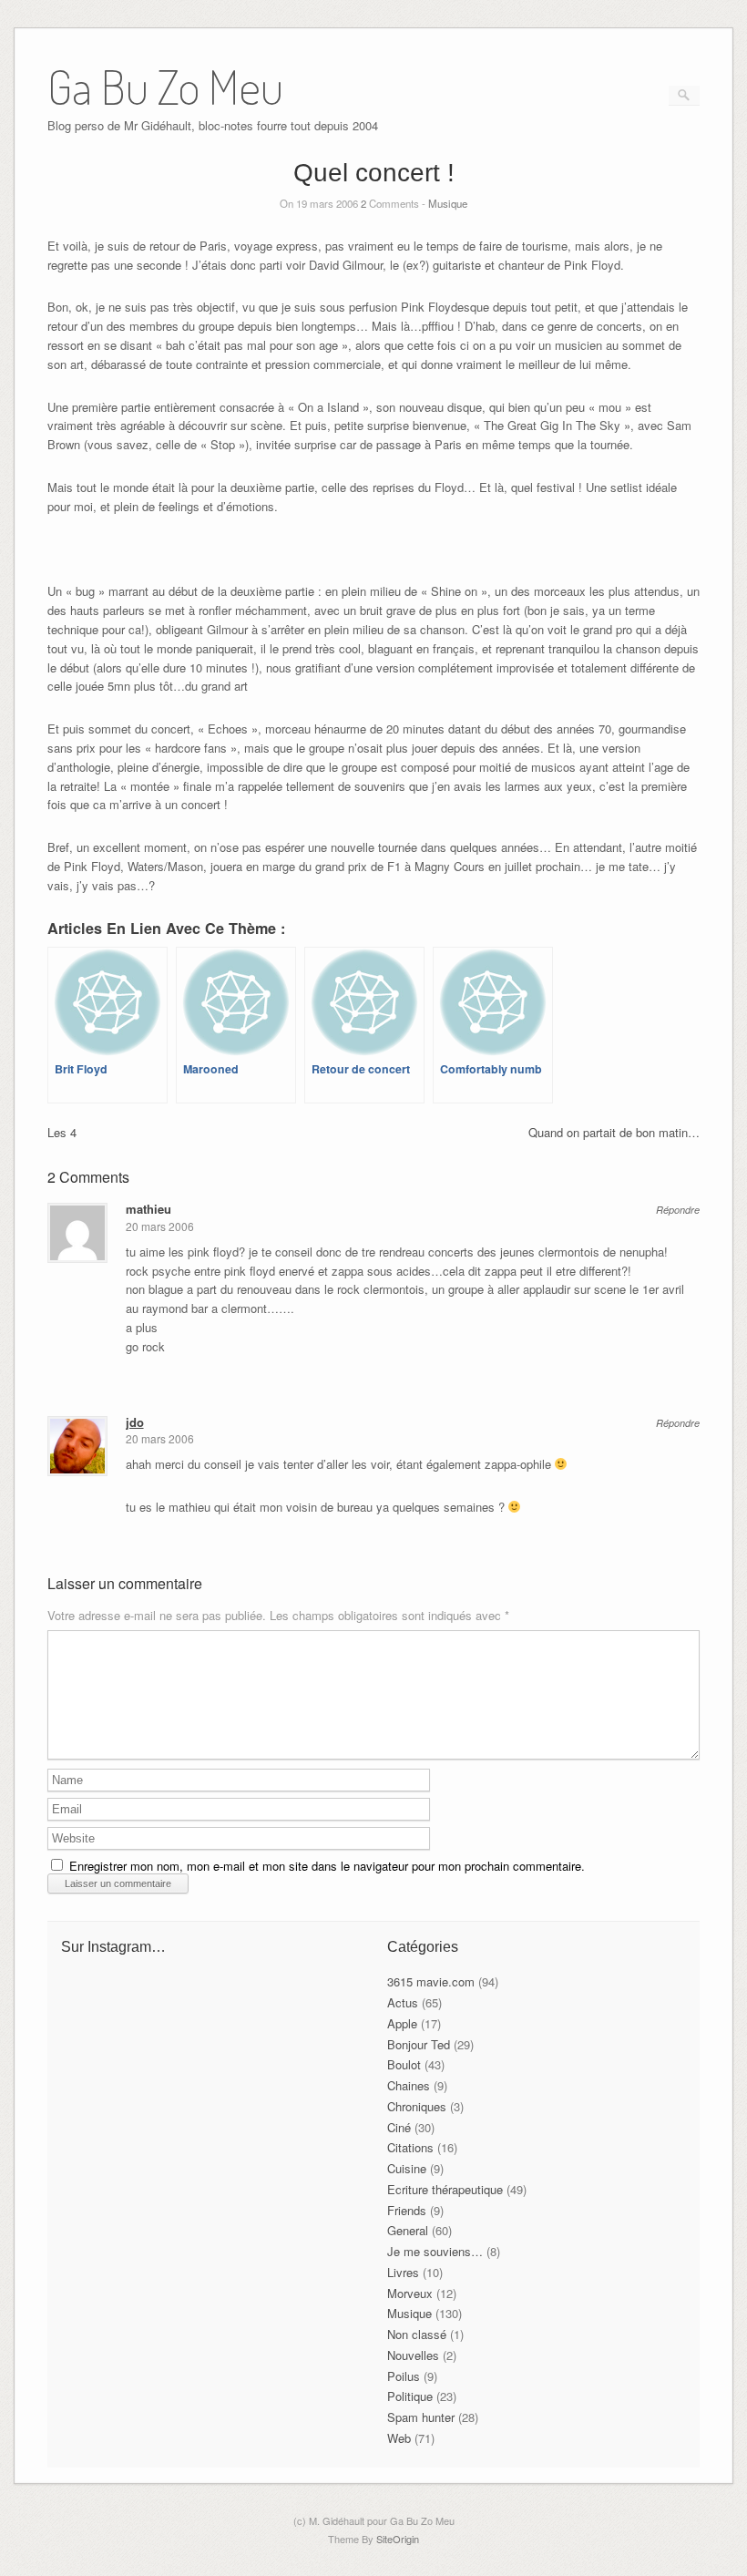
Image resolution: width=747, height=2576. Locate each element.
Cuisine (407, 2168)
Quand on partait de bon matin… (614, 1132)
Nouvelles (413, 2355)
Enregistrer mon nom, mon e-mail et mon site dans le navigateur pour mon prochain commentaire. (327, 1866)
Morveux (410, 2293)
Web (399, 2438)
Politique (410, 2396)
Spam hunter (421, 2417)
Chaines (409, 2085)
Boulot (404, 2064)
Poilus (404, 2376)
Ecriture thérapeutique (445, 2189)
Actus (403, 2002)
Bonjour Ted (419, 2044)
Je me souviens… (435, 2251)
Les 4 (62, 1132)
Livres (403, 2272)
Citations (410, 2147)
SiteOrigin (398, 2539)
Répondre (678, 1210)
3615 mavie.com (431, 1981)
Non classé (417, 2334)
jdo (135, 1422)
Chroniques (417, 2106)
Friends (407, 2210)
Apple (402, 2023)
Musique (448, 203)
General (408, 2230)
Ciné (399, 2127)
